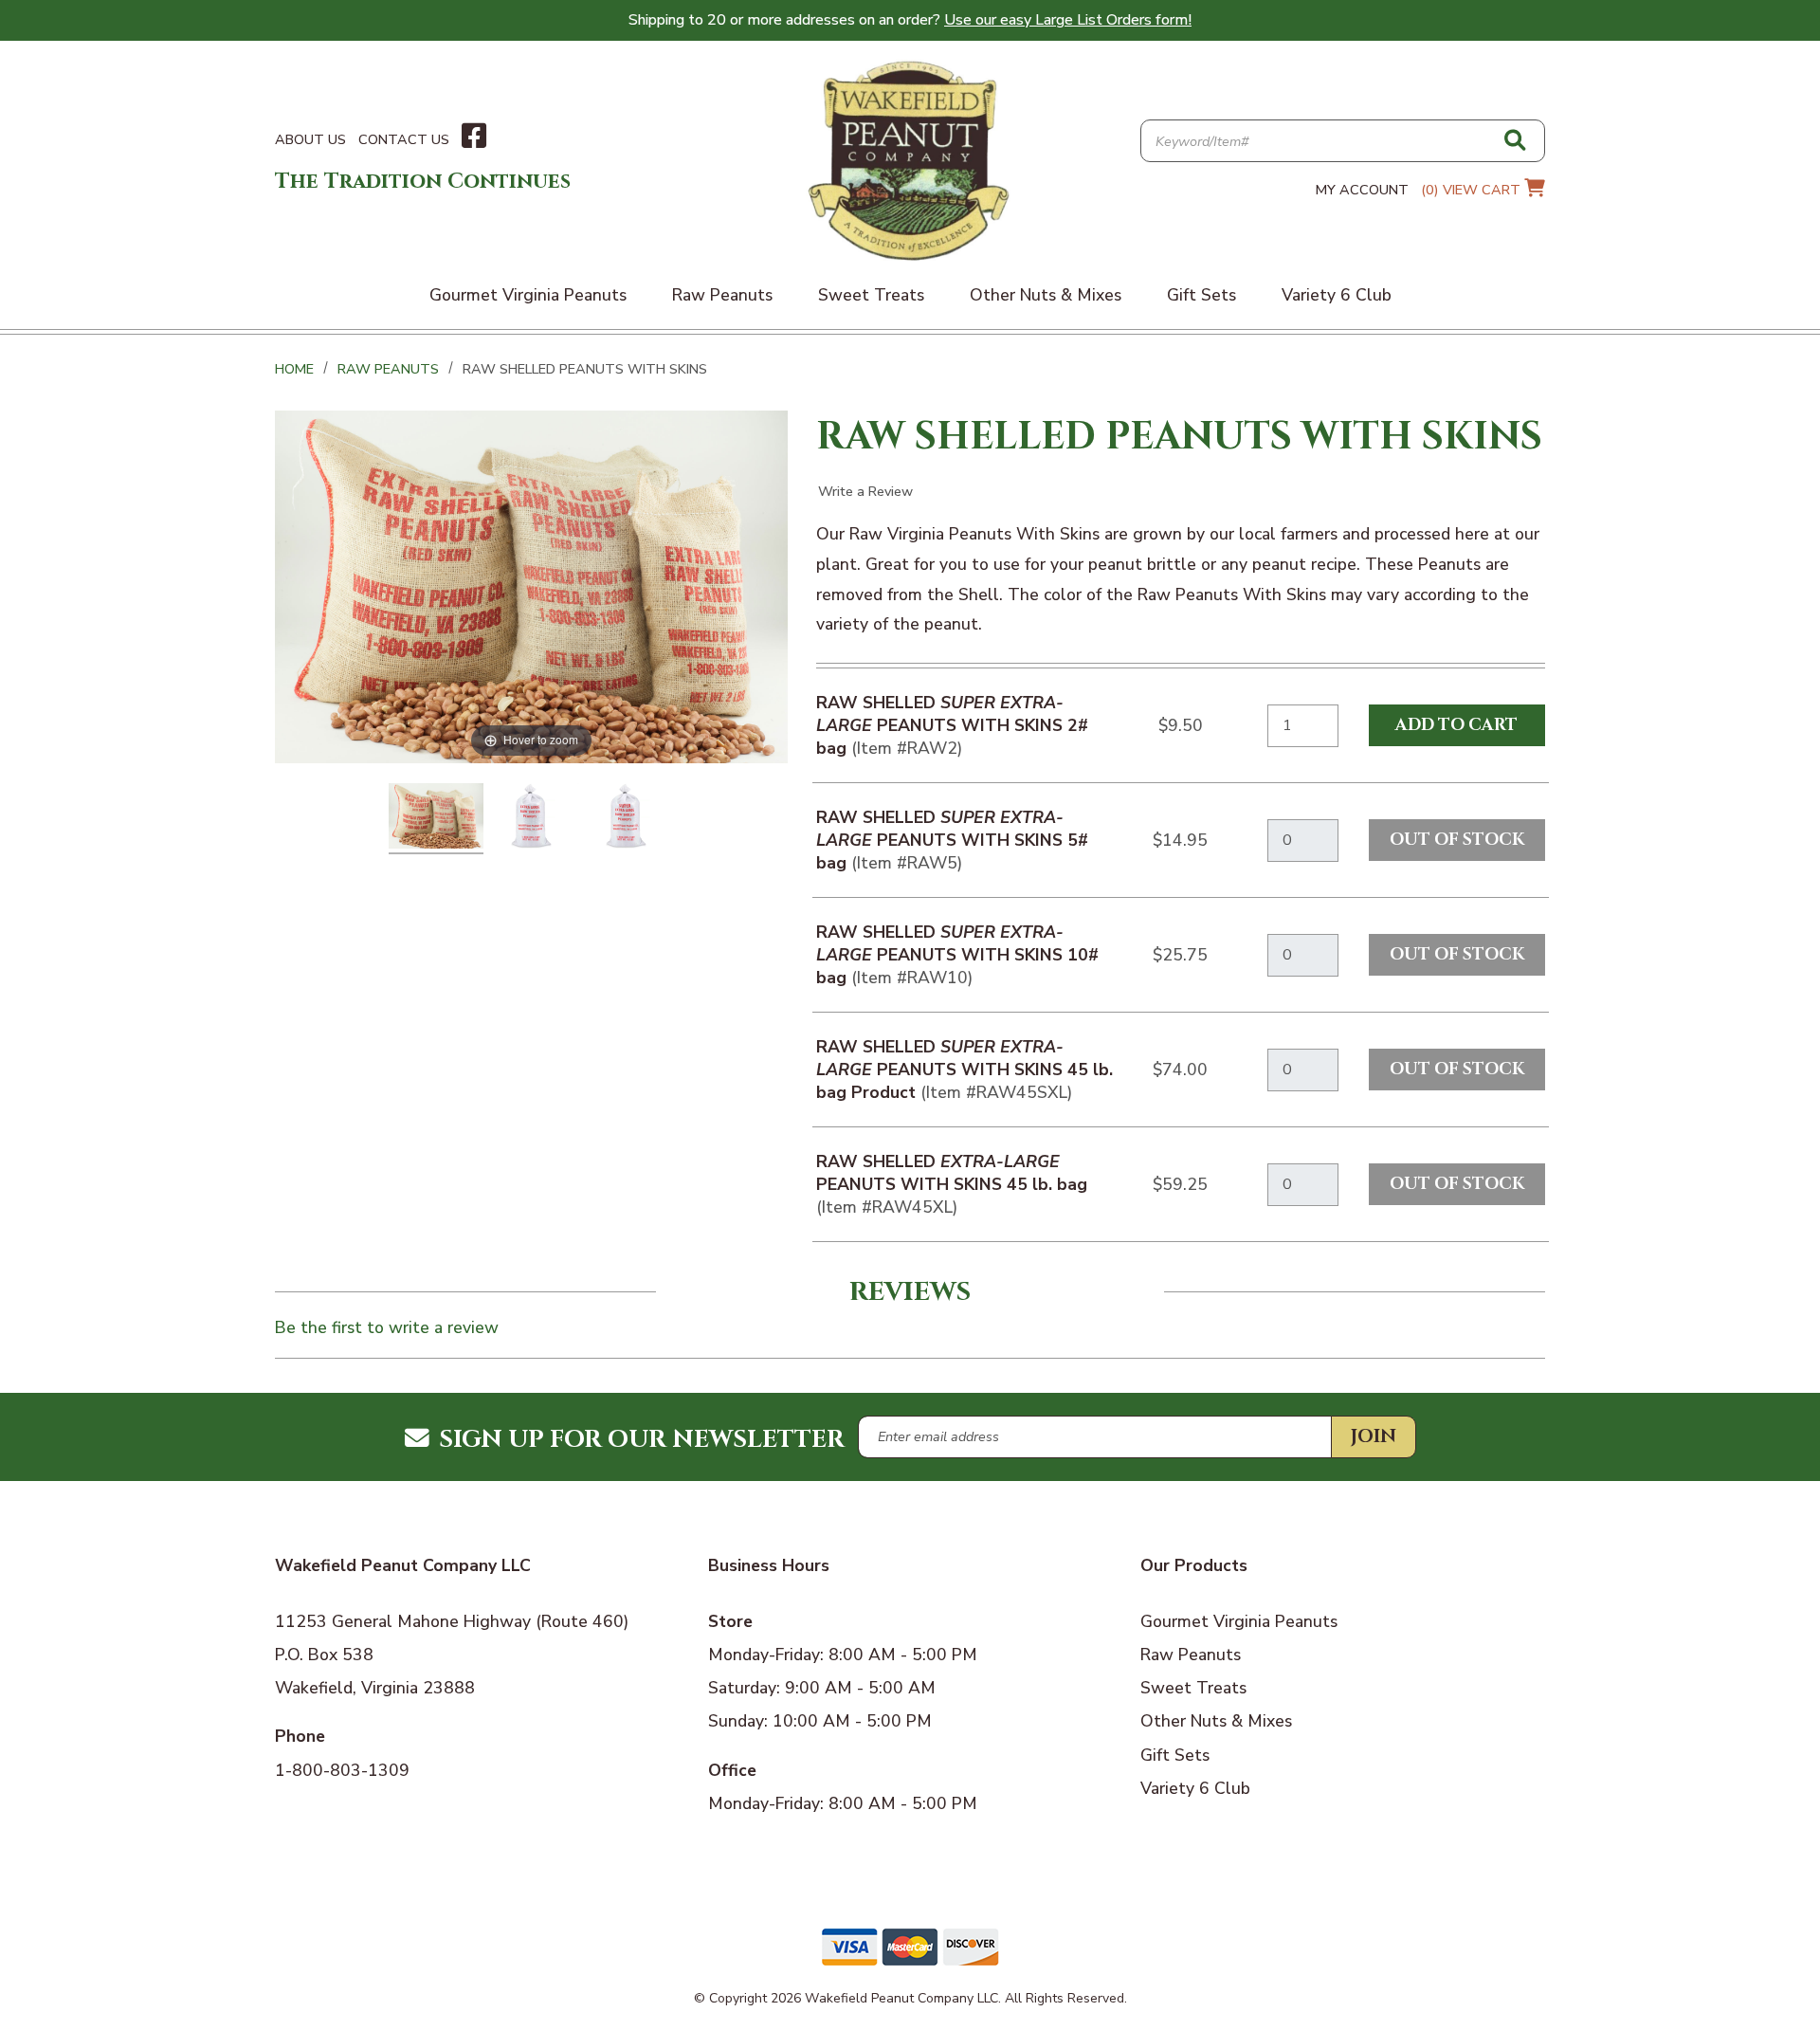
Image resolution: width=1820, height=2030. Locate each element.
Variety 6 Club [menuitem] (1337, 295)
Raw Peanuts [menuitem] (722, 295)
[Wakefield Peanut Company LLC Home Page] (910, 159)
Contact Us (404, 139)
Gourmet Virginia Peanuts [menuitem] (528, 295)
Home (294, 369)
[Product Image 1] (436, 818)
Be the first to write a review (387, 1327)
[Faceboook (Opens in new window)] (474, 137)
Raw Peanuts (388, 369)
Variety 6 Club (1195, 1788)
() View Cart (1473, 190)
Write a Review (865, 491)
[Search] (1515, 142)
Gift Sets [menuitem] (1201, 295)
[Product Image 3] (626, 818)
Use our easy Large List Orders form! (1068, 20)
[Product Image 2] (531, 818)
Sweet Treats (1193, 1688)
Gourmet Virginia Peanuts (1239, 1621)
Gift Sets (1175, 1755)
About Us (310, 139)
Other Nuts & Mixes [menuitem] (1046, 295)
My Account (1362, 190)
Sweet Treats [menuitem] (871, 295)
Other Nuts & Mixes (1216, 1721)
